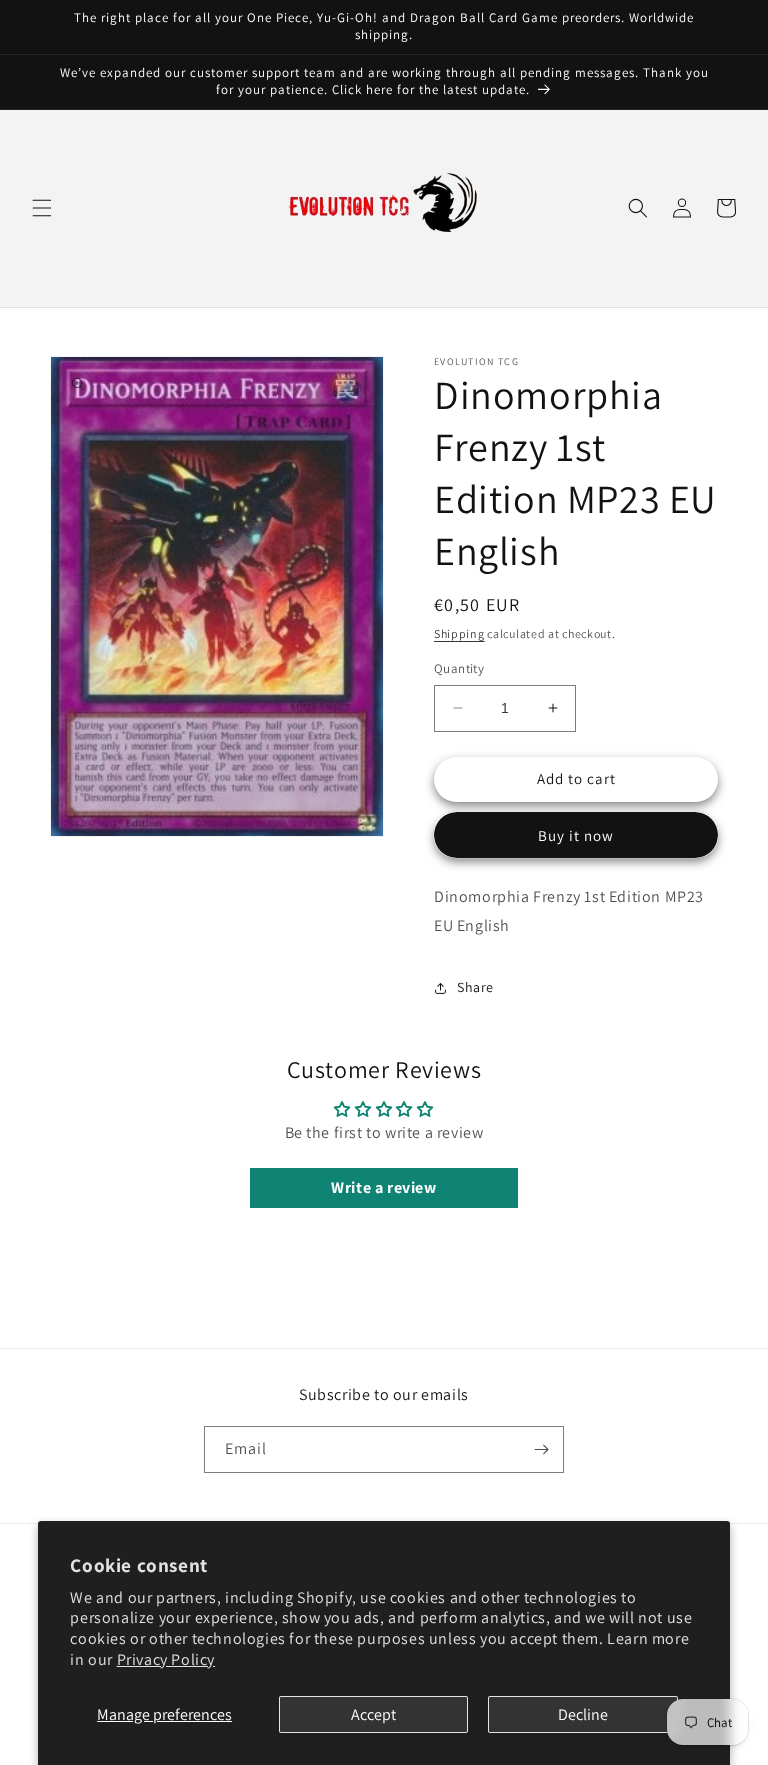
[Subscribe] (541, 1449)
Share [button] (475, 987)
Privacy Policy (166, 1659)
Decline (583, 1714)
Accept (373, 1714)
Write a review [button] (383, 1187)
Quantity (459, 668)
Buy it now (576, 835)
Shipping (459, 633)
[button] (42, 208)
